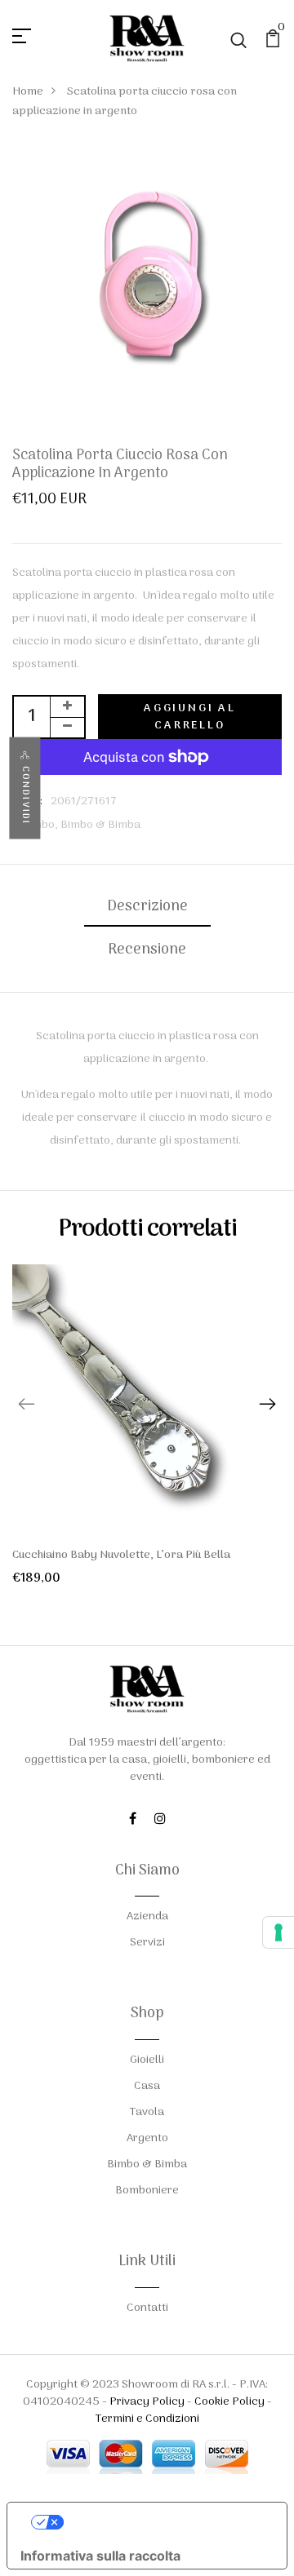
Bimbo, (41, 825)
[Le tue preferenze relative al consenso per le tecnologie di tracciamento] (278, 1932)
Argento (147, 2138)
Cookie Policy (229, 2402)
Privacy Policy (147, 2402)
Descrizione (147, 907)
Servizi (147, 1943)
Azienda (147, 1917)
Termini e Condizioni (147, 2419)
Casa (147, 2086)
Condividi (25, 796)
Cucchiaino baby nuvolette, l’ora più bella (121, 1555)
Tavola (147, 2112)
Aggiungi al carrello (190, 717)
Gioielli (147, 2060)
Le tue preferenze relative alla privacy (164, 2522)
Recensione (147, 950)
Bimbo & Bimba (100, 825)
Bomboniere (147, 2191)
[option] (147, 1438)
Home (28, 92)
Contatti (147, 2308)
